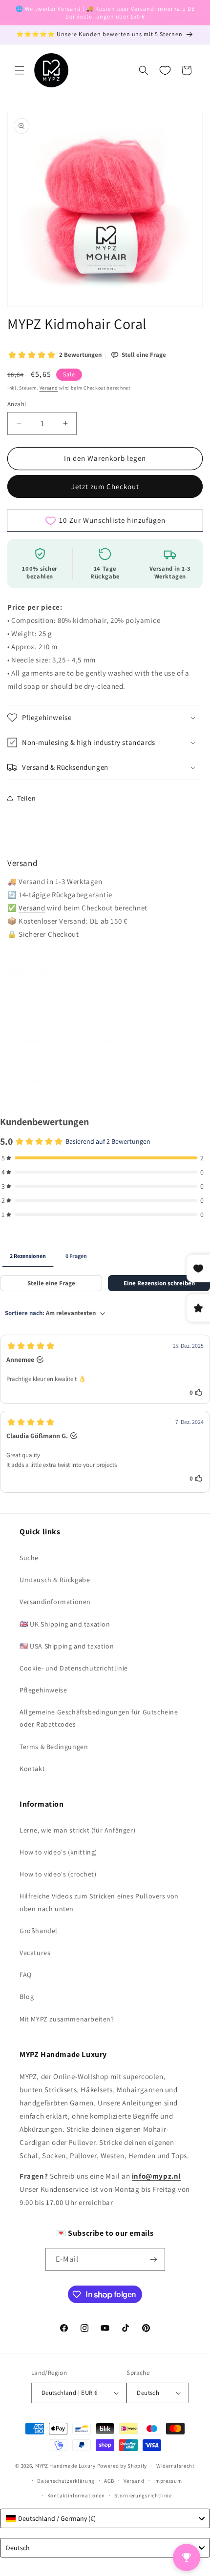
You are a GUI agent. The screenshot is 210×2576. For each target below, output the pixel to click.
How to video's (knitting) (58, 1852)
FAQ (26, 1975)
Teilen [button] (27, 798)
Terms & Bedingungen (54, 1747)
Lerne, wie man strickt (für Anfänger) (77, 1830)
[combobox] (105, 2518)
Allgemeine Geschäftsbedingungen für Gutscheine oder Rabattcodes (99, 1718)
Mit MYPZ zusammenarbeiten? (67, 2019)
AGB (109, 2481)
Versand (49, 388)
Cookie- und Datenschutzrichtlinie (74, 1668)
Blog (27, 1997)
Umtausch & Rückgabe (55, 1580)
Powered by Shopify (122, 2466)
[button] (20, 70)
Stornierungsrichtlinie (143, 2495)
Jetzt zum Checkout (105, 486)
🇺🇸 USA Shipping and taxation (67, 1646)
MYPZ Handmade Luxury (65, 2466)
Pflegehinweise (43, 1690)
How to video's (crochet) (58, 1874)
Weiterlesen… (30, 1094)
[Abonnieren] (154, 2259)
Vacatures (35, 1953)
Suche (29, 1558)
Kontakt (32, 1769)
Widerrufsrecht (176, 2466)
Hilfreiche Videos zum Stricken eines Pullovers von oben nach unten (99, 1902)
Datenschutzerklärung (66, 2481)
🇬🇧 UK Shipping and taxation (65, 1624)
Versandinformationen (55, 1602)
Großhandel (39, 1931)
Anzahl (17, 404)
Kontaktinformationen (76, 2495)
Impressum (168, 2481)
